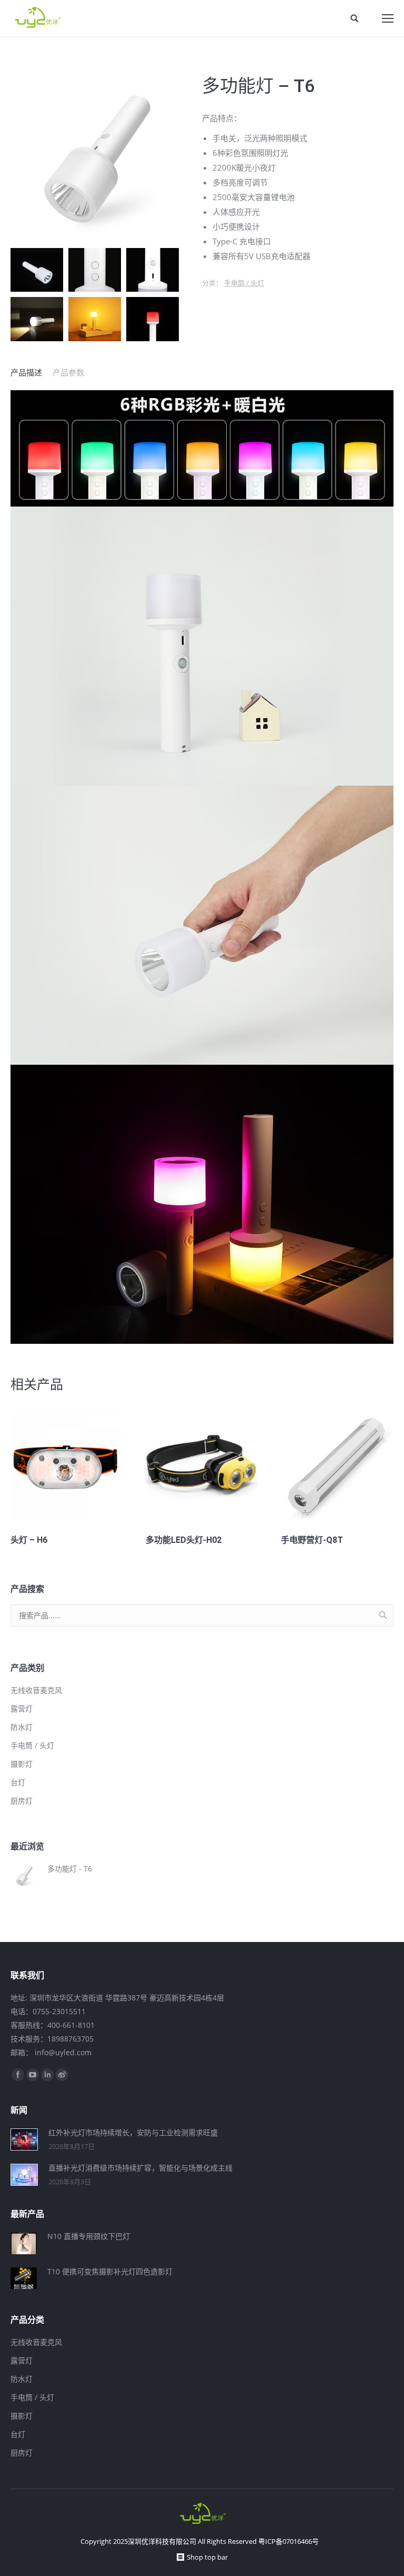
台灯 (18, 1782)
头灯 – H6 (29, 1540)
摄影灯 (22, 1764)
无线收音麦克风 (36, 1690)
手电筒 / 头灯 (244, 283)
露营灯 (22, 1708)
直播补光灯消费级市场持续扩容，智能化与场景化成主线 (140, 2168)
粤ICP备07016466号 (289, 2541)
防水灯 (22, 1727)
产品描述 (26, 372)
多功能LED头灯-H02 (184, 1540)
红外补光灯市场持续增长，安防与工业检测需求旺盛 (133, 2132)
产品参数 (68, 372)
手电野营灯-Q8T (312, 1540)
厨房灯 (22, 1801)
